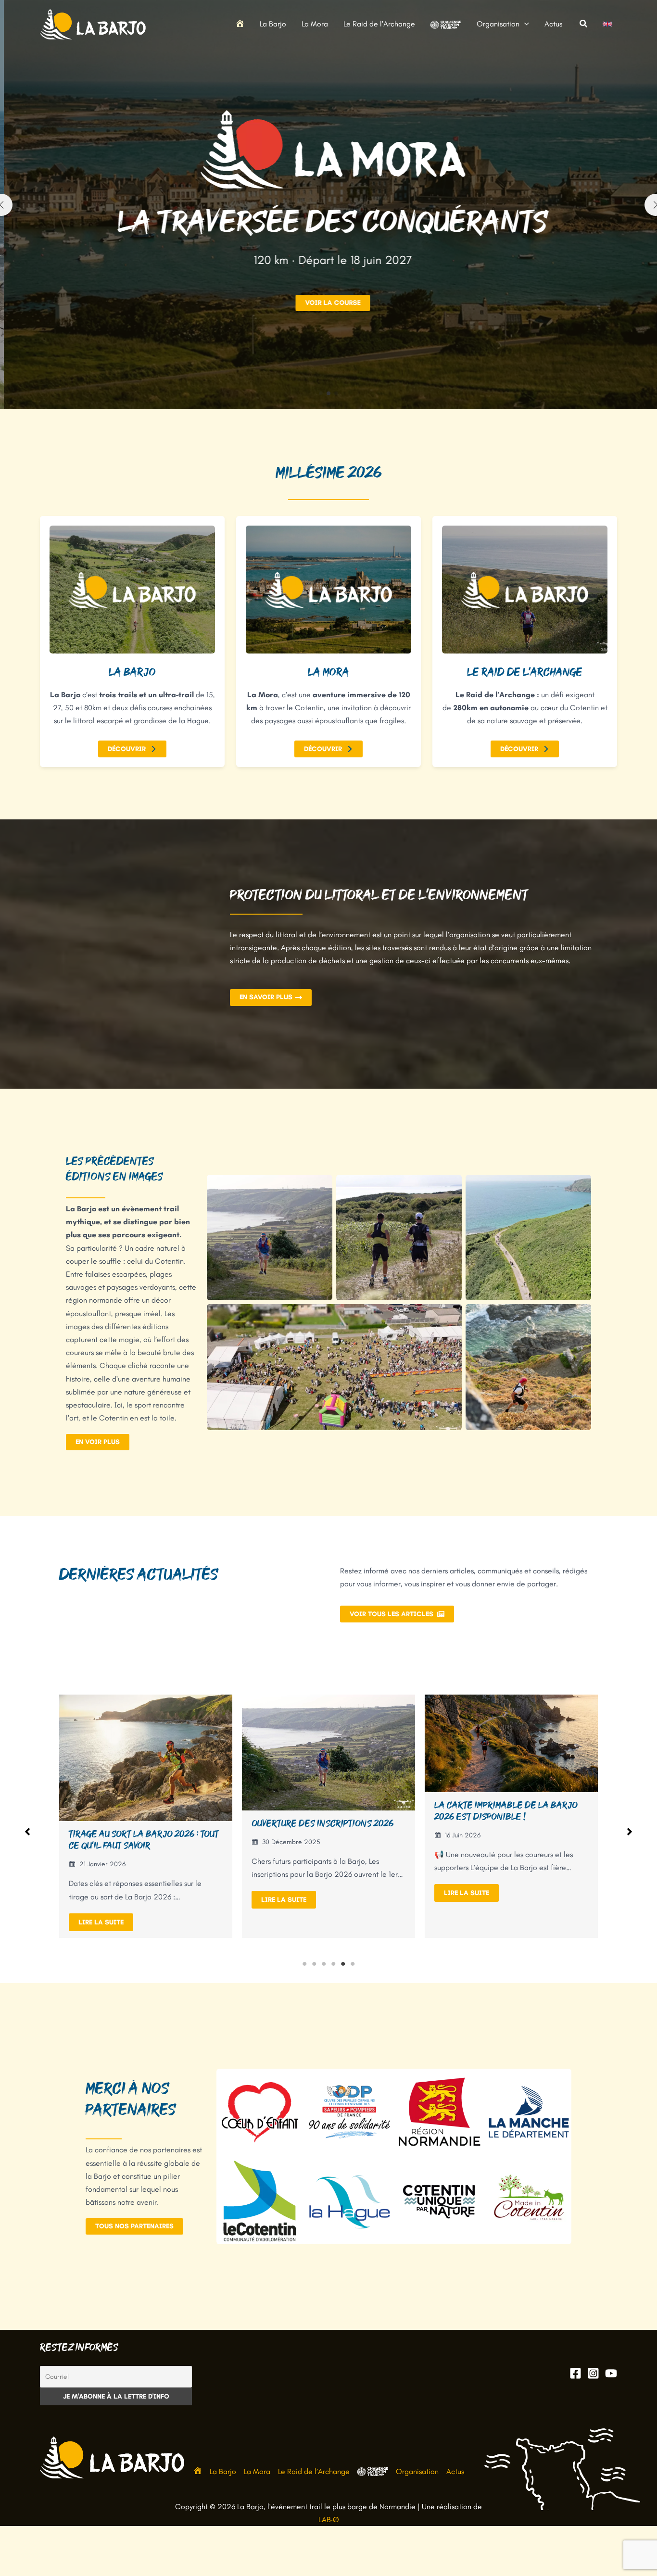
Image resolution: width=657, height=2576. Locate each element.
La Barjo (223, 2471)
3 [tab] (324, 1964)
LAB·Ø (329, 2519)
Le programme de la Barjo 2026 (503, 1829)
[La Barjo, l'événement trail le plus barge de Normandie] (93, 23)
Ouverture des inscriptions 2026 (140, 1823)
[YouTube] (611, 2373)
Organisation (417, 2471)
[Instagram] (593, 2373)
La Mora (257, 2471)
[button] (524, 24)
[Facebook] (575, 2373)
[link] (607, 24)
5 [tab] (343, 1964)
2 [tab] (314, 1964)
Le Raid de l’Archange (314, 2471)
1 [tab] (304, 1964)
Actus (455, 2471)
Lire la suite (101, 1900)
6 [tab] (353, 1964)
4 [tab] (333, 1964)
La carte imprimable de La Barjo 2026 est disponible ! (323, 1811)
